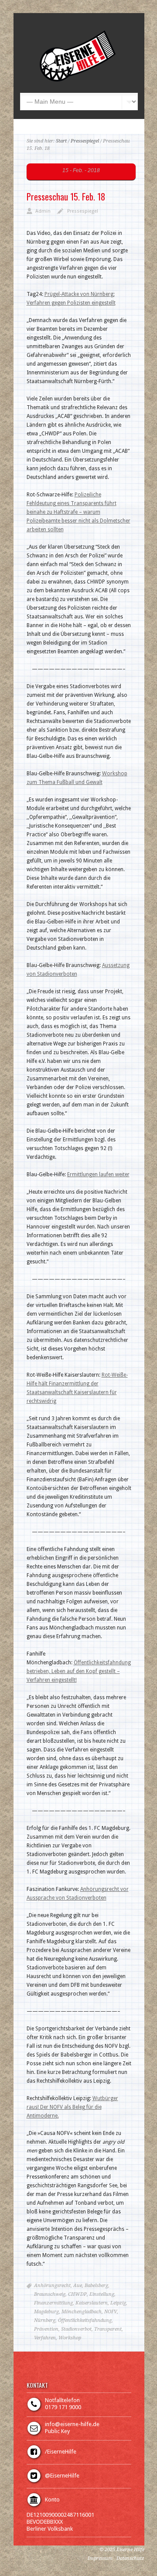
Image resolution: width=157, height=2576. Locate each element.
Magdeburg (46, 2312)
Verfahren (45, 2338)
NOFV (111, 2312)
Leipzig (118, 2303)
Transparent (108, 2329)
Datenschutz (130, 2558)
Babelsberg (96, 2286)
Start (61, 141)
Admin (43, 211)
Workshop (70, 2338)
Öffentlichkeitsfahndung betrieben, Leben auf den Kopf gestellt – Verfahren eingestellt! (79, 1671)
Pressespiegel (85, 141)
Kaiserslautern (92, 2303)
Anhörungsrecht (52, 2286)
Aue (78, 2286)
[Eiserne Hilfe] (78, 80)
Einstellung (102, 2294)
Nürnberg (45, 2320)
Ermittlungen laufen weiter (98, 1174)
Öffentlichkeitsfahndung (85, 2320)
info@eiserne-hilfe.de (72, 2424)
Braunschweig (50, 2294)
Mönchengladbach (82, 2312)
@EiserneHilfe (62, 2476)
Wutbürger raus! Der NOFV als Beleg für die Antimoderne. (72, 2107)
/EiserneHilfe (61, 2452)
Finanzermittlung (53, 2303)
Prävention (46, 2329)
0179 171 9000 (63, 2407)
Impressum (100, 2558)
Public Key (57, 2431)
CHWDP (77, 2294)
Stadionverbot (76, 2329)
